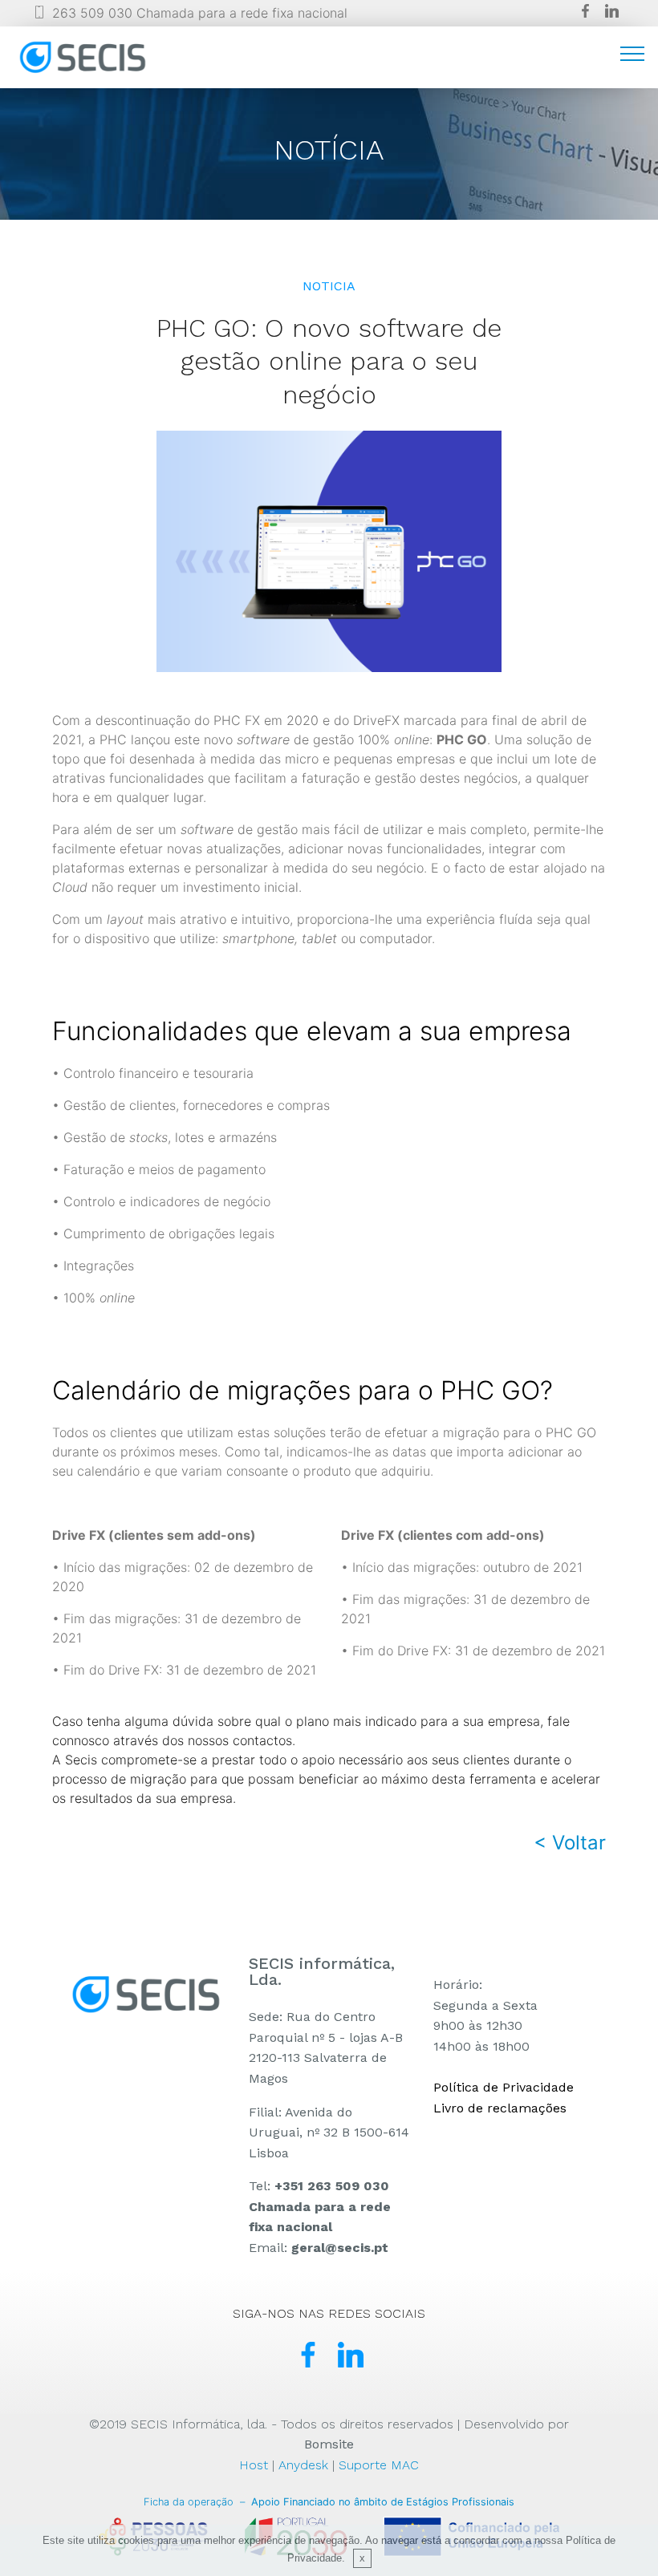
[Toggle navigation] (633, 53)
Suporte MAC (379, 2465)
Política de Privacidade (504, 2087)
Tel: (320, 2206)
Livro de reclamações (500, 2108)
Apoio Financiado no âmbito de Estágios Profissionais (329, 2502)
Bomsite (329, 2444)
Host (254, 2465)
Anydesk (303, 2465)
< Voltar (570, 1843)
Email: (319, 2248)
